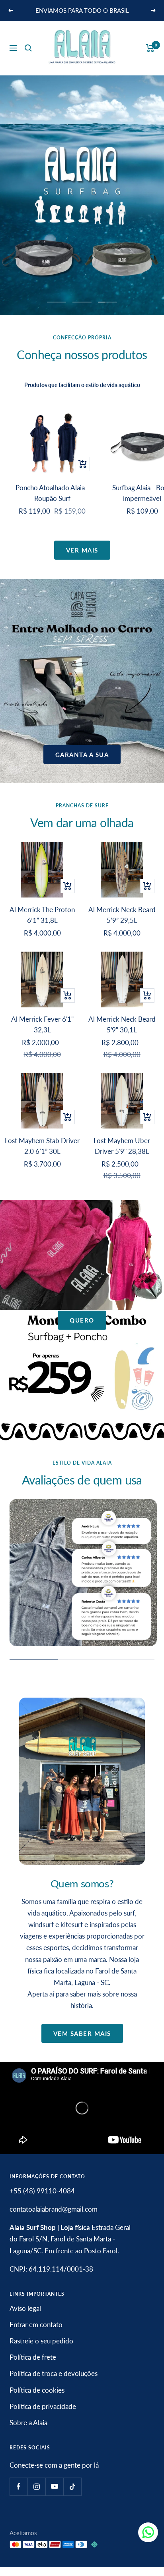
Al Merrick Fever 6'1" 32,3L (42, 1034)
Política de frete (33, 2366)
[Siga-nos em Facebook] (19, 2496)
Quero (82, 1329)
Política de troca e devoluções (54, 2383)
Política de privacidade (43, 2415)
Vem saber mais (82, 2043)
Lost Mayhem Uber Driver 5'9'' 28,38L (122, 1155)
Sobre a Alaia (28, 2431)
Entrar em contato (36, 2333)
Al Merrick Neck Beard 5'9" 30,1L (122, 1034)
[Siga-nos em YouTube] (54, 2496)
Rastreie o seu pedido (41, 2350)
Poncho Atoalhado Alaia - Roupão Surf (52, 502)
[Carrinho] (150, 57)
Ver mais (82, 559)
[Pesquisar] (28, 57)
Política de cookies (37, 2399)
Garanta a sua (82, 763)
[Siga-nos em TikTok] (72, 2496)
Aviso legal (25, 2317)
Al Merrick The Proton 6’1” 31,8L (42, 924)
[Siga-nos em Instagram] (36, 2496)
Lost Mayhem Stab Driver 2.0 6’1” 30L (42, 1155)
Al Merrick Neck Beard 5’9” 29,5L (122, 924)
